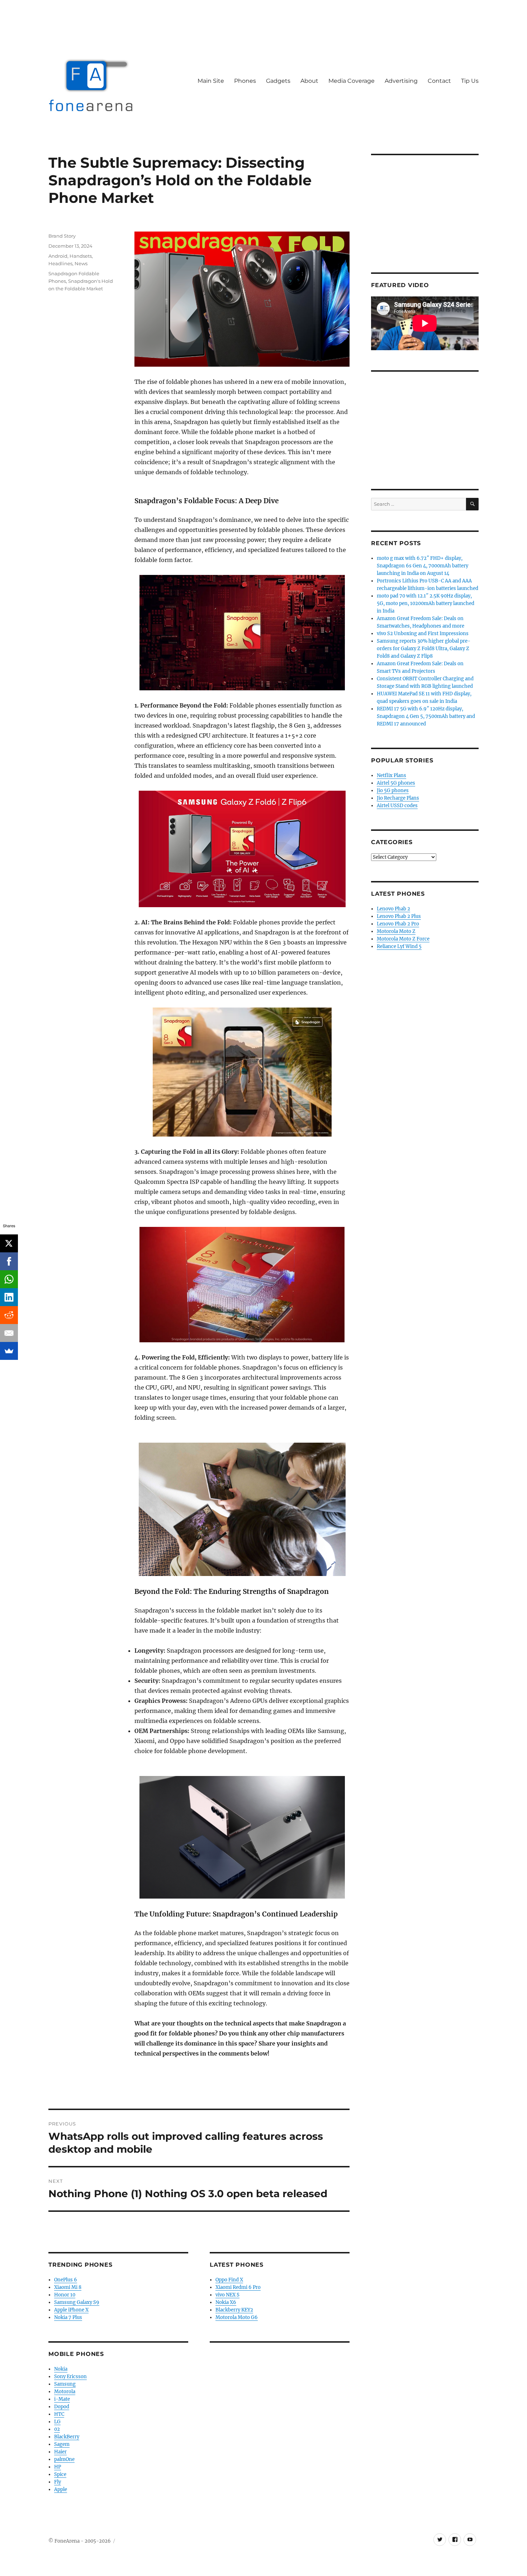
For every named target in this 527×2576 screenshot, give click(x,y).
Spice (60, 2474)
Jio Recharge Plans (398, 798)
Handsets (81, 256)
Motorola (65, 2392)
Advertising (401, 81)
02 (57, 2429)
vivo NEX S (227, 2295)
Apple (61, 2489)
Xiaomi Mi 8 (68, 2287)
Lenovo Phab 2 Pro (398, 924)
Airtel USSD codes (397, 806)
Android (58, 256)
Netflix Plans (391, 775)
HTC (59, 2414)
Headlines (60, 263)
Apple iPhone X (71, 2310)
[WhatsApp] (9, 1279)
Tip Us (470, 81)
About (309, 81)
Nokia (61, 2369)
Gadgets (278, 81)
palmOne (64, 2459)
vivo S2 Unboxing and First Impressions (423, 634)
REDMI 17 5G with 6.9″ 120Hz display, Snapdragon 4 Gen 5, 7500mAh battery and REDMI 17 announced (426, 716)
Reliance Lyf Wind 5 (399, 946)
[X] (9, 1243)
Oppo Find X (229, 2280)
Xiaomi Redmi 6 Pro (238, 2287)
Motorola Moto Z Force (403, 939)
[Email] (9, 1333)
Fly (58, 2482)
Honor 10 (65, 2295)
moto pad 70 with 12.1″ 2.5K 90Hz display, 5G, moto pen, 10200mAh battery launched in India (426, 603)
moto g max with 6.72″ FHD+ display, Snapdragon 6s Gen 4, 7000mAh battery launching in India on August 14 (422, 566)
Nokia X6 (226, 2302)
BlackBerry (67, 2437)
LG (57, 2422)
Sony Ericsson (70, 2377)
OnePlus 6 (66, 2280)
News (81, 263)
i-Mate (62, 2399)
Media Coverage (352, 81)
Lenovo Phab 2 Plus (399, 916)
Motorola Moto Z (396, 931)
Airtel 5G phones (396, 783)
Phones (245, 81)
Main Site (211, 81)
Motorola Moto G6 (237, 2317)
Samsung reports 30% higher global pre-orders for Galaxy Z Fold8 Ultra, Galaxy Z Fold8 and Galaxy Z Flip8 (424, 649)
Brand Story (62, 236)
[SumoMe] (9, 1351)
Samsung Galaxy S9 (77, 2302)
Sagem (62, 2444)
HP (58, 2467)
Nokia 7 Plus (68, 2317)
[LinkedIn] (9, 1297)
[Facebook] (9, 1261)
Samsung (65, 2384)
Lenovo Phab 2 (393, 909)
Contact (439, 81)
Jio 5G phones (393, 791)
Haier (60, 2452)
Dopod (62, 2407)
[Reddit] (9, 1315)
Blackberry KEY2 (234, 2310)
